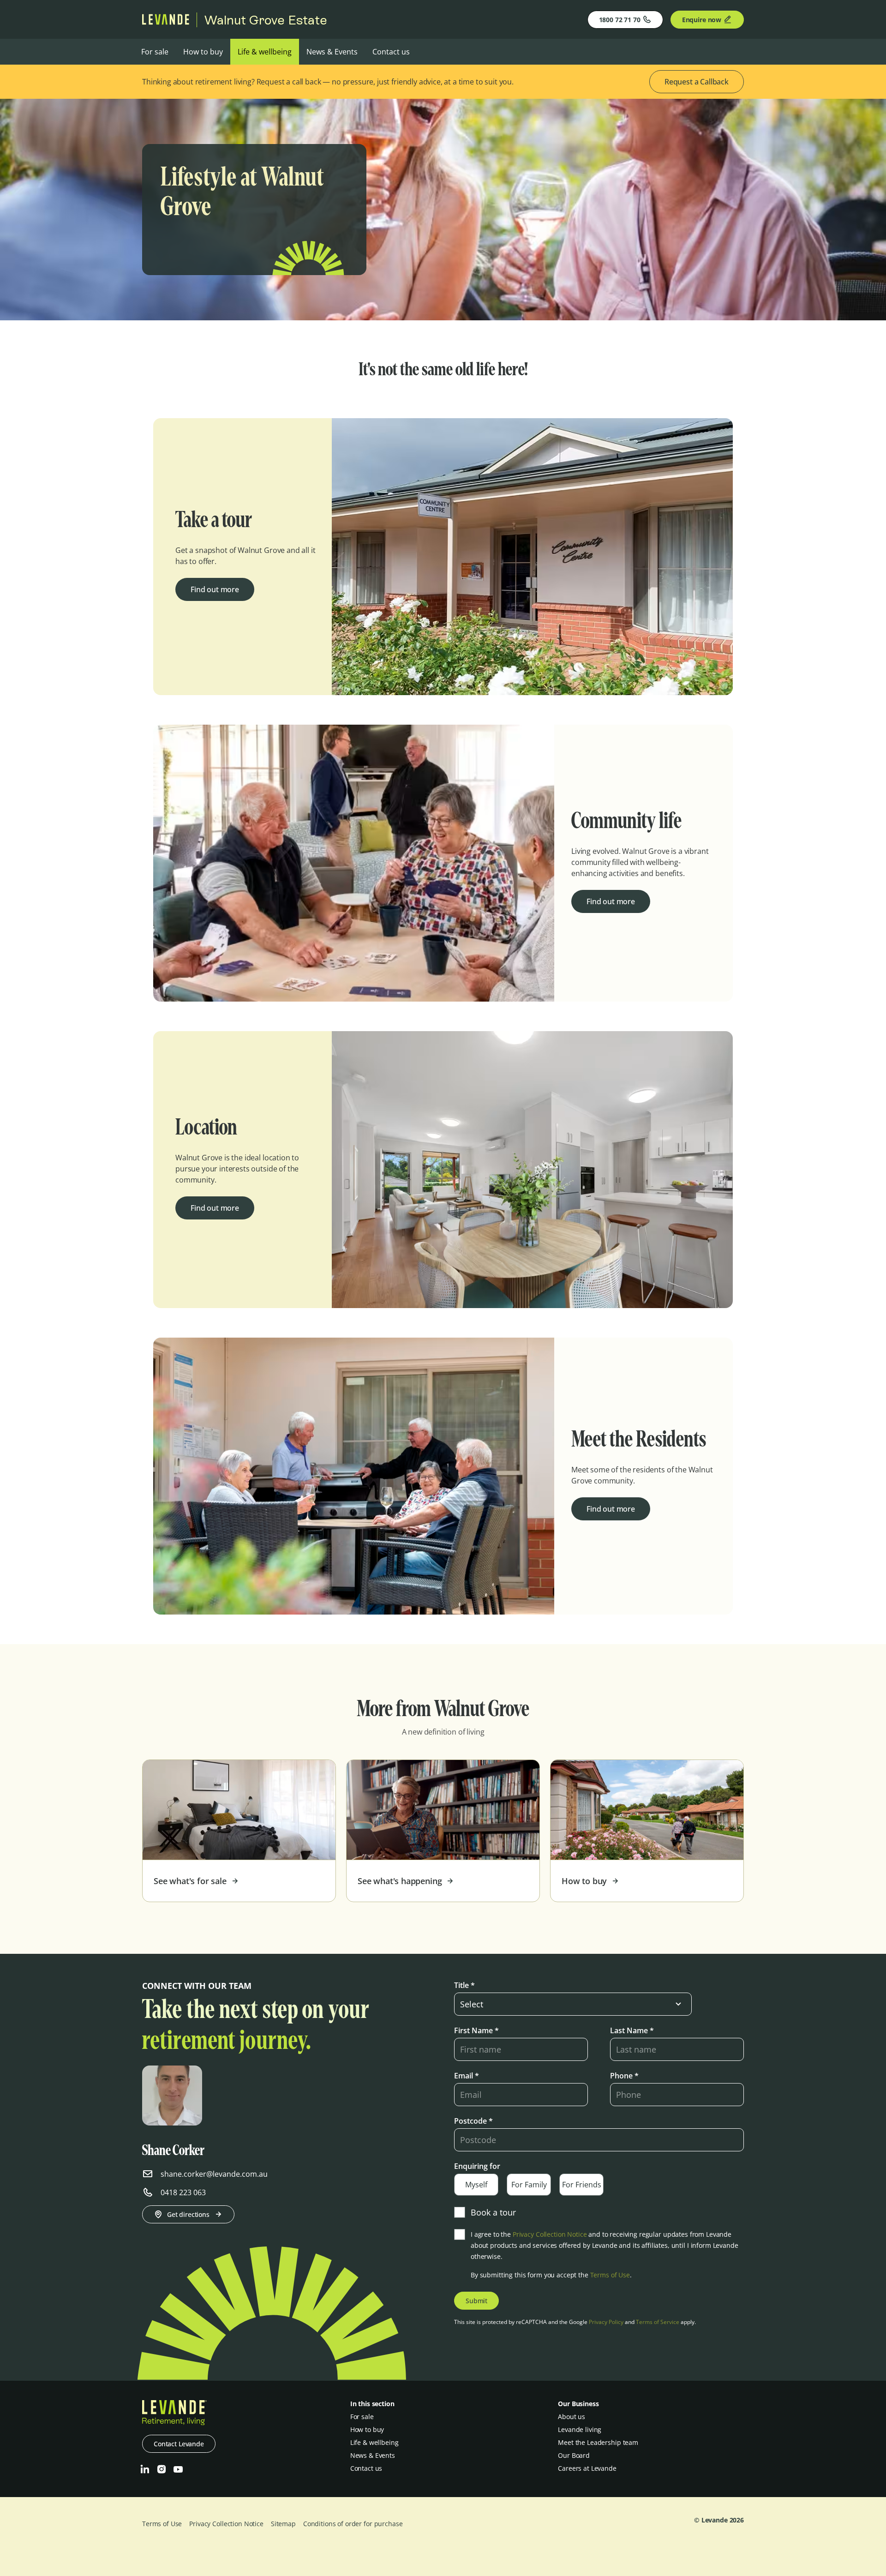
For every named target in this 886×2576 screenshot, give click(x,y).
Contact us (391, 52)
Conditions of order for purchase (353, 2524)
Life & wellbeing (265, 52)
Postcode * (473, 2121)
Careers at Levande (587, 2468)
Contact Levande (179, 2444)
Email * (467, 2076)
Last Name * (632, 2030)
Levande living (580, 2429)
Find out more (215, 589)
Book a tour (493, 2212)
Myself (476, 2185)
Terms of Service (658, 2322)
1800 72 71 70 (620, 20)
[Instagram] (162, 2469)
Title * (464, 1985)
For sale (155, 52)
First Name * (476, 2030)
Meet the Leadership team (598, 2442)
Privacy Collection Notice (550, 2234)
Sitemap (283, 2524)
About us (572, 2417)
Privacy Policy (606, 2322)
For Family (529, 2185)
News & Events (332, 52)
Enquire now (702, 20)
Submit (476, 2301)
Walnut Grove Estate (266, 20)
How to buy (203, 52)
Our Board (574, 2455)
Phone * (624, 2076)
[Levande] (166, 22)
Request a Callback (697, 82)
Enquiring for (477, 2166)
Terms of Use (610, 2275)
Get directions (188, 2214)
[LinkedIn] (145, 2469)
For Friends (582, 2185)
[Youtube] (178, 2469)
